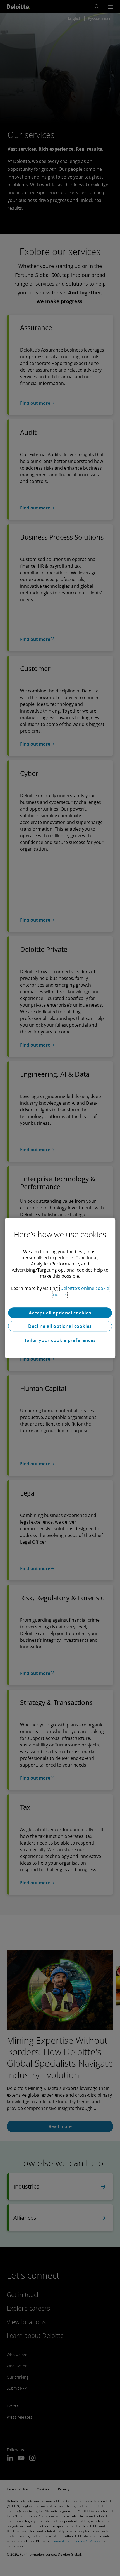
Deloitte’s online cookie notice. (81, 1291)
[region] (60, 1288)
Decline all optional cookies (60, 1326)
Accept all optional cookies (60, 1313)
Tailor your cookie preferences (60, 1340)
